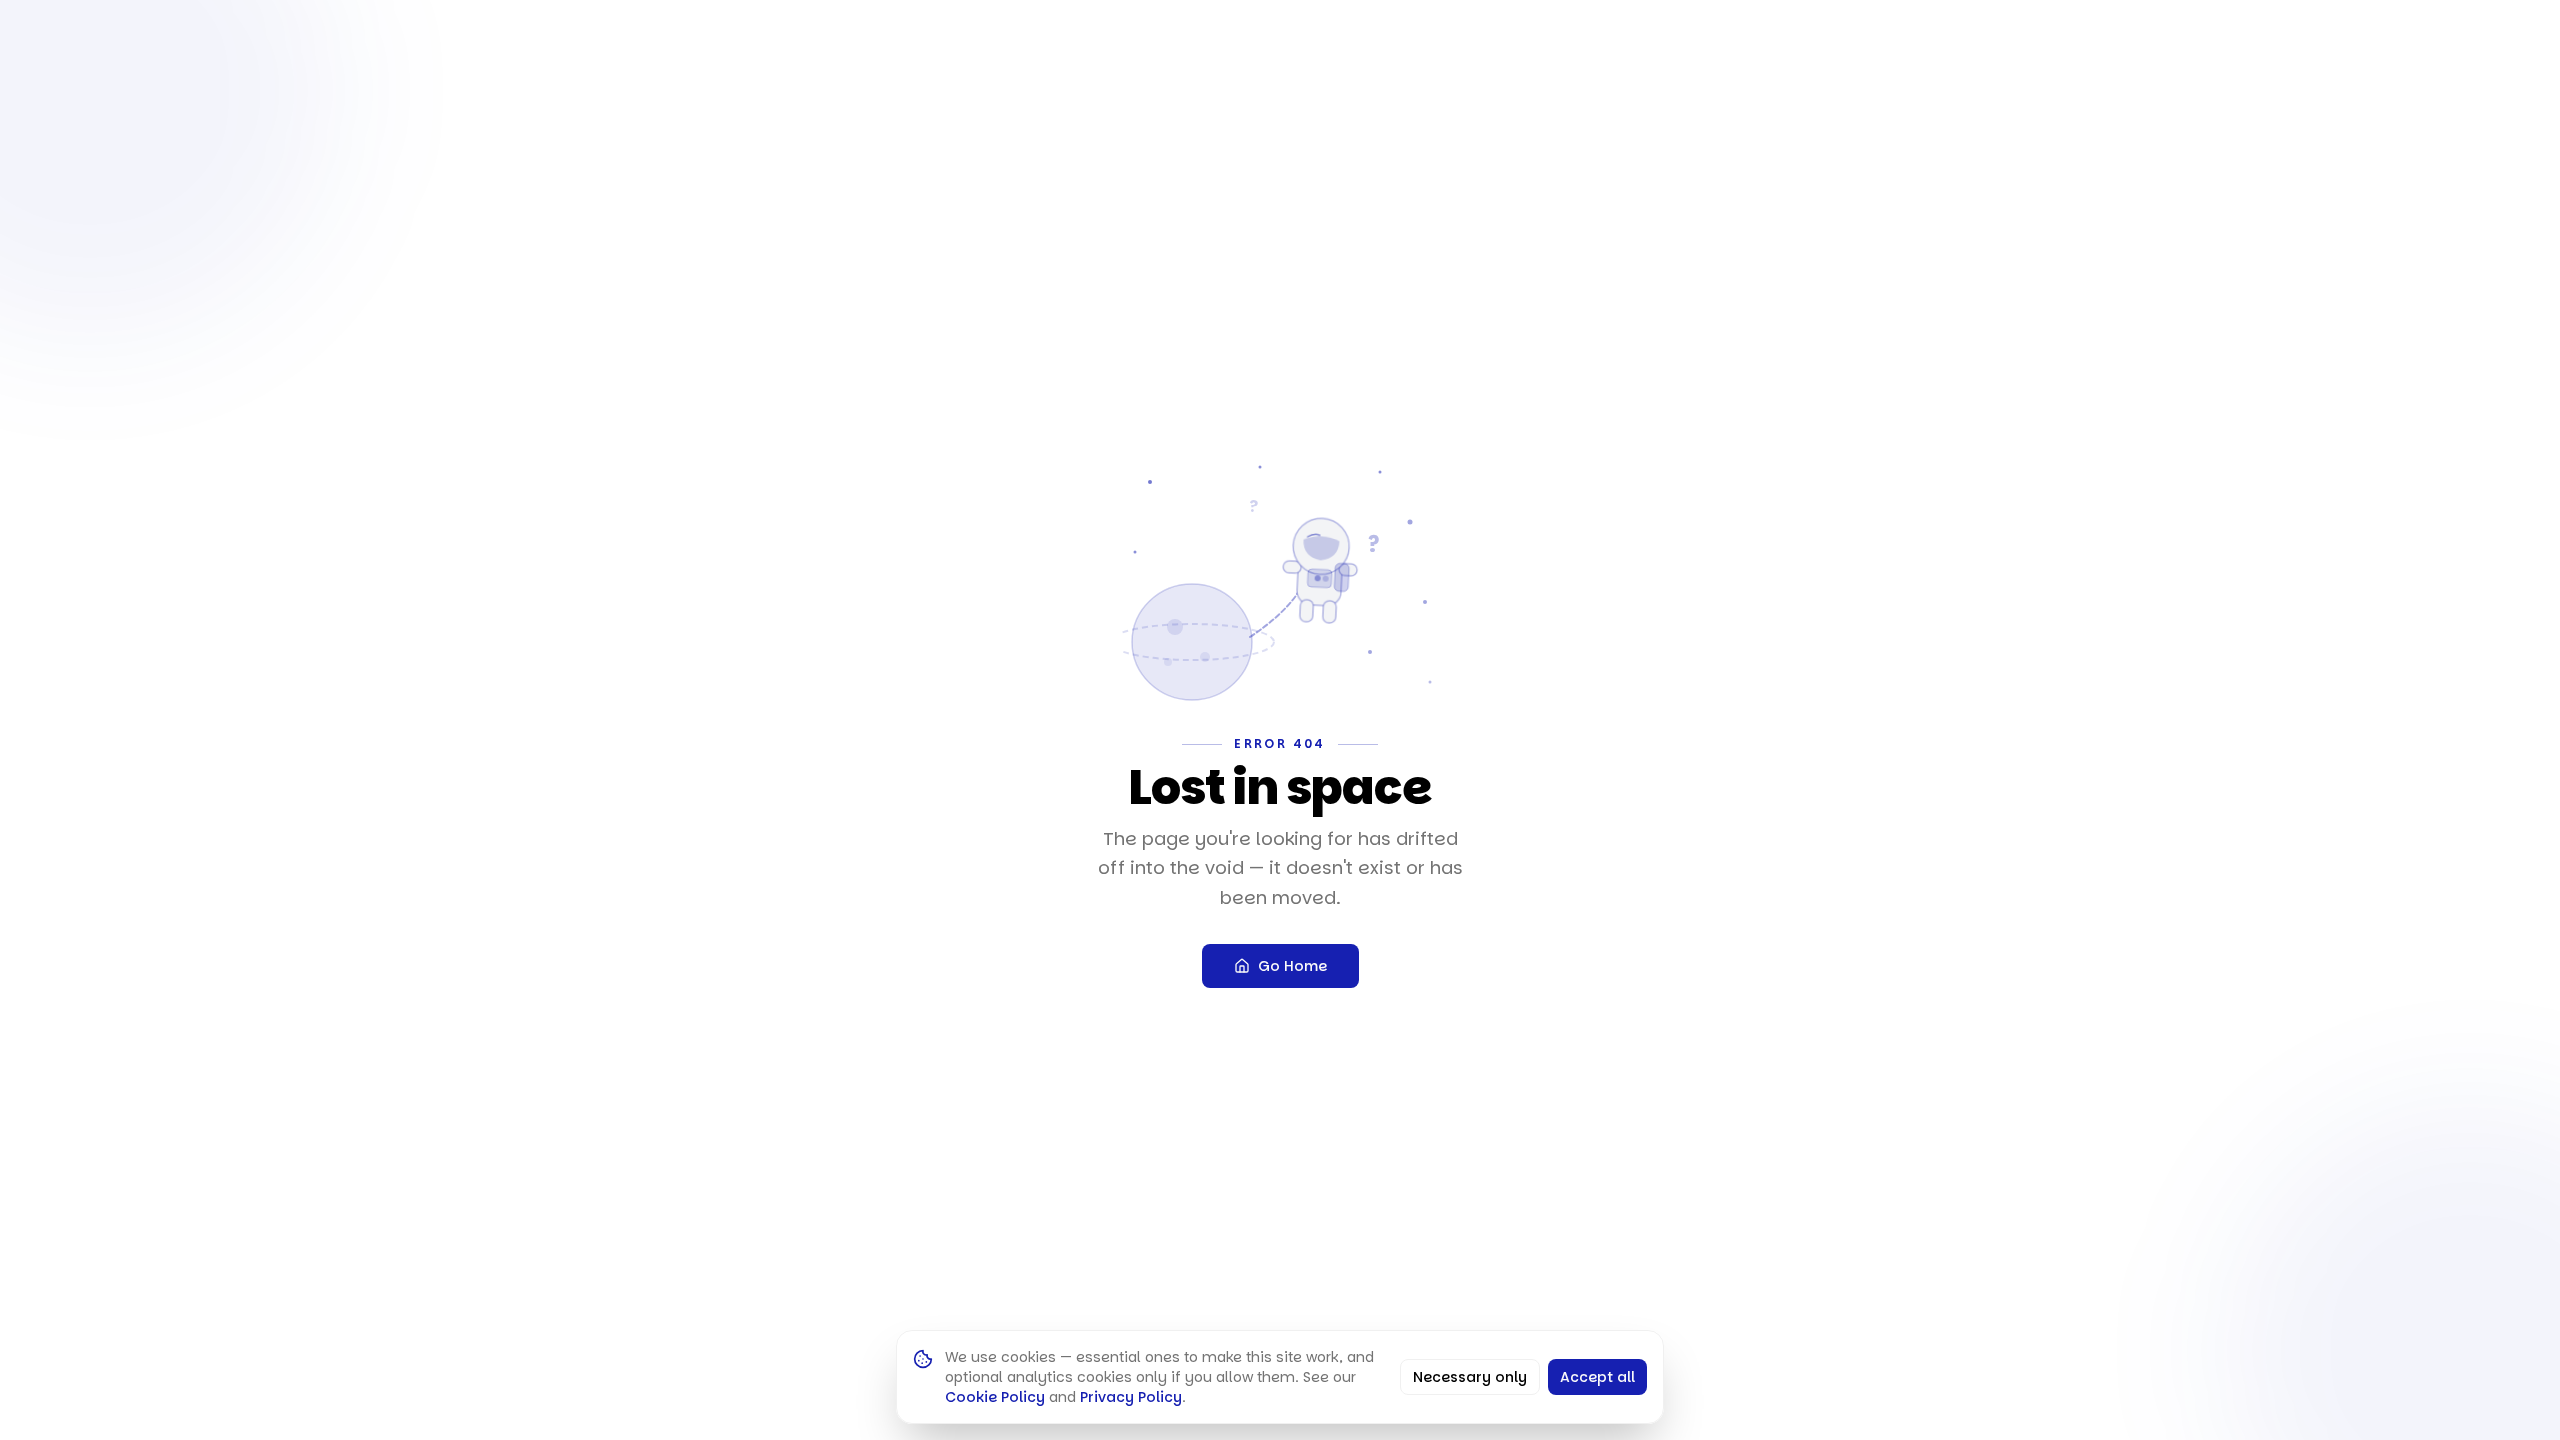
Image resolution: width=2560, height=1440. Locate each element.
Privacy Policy (1131, 1397)
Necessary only (1470, 1377)
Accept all (1597, 1377)
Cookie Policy (995, 1397)
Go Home (1292, 966)
